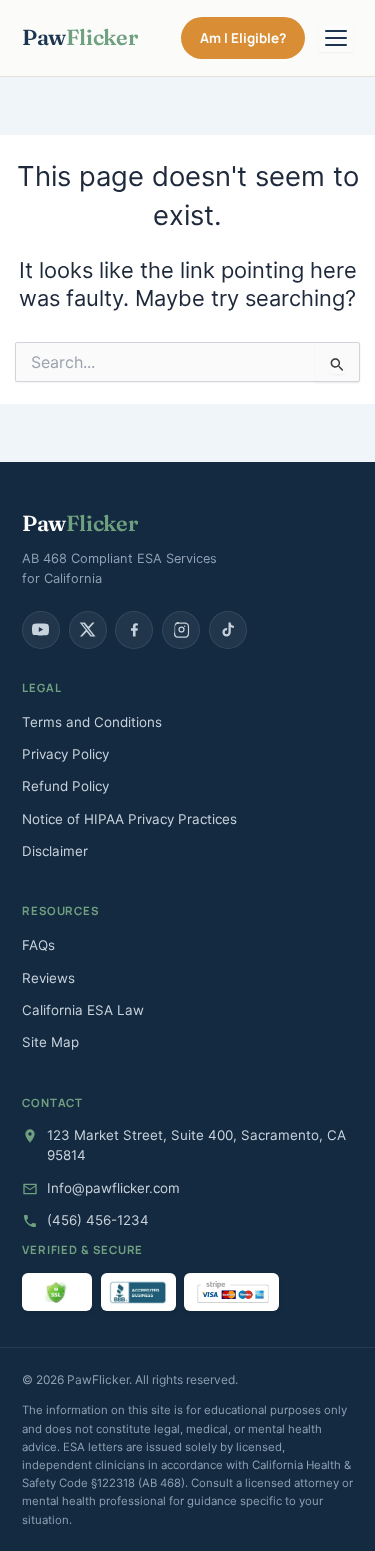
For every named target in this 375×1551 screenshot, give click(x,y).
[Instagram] (181, 630)
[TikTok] (228, 630)
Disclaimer (55, 851)
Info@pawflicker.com (113, 1188)
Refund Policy (65, 786)
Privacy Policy (65, 754)
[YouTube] (41, 630)
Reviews (48, 978)
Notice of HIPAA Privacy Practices (129, 819)
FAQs (38, 945)
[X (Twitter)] (88, 630)
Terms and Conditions (92, 722)
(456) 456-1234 (98, 1220)
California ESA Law (83, 1010)
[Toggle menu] (336, 38)
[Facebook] (134, 630)
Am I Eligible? (243, 38)
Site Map (50, 1042)
